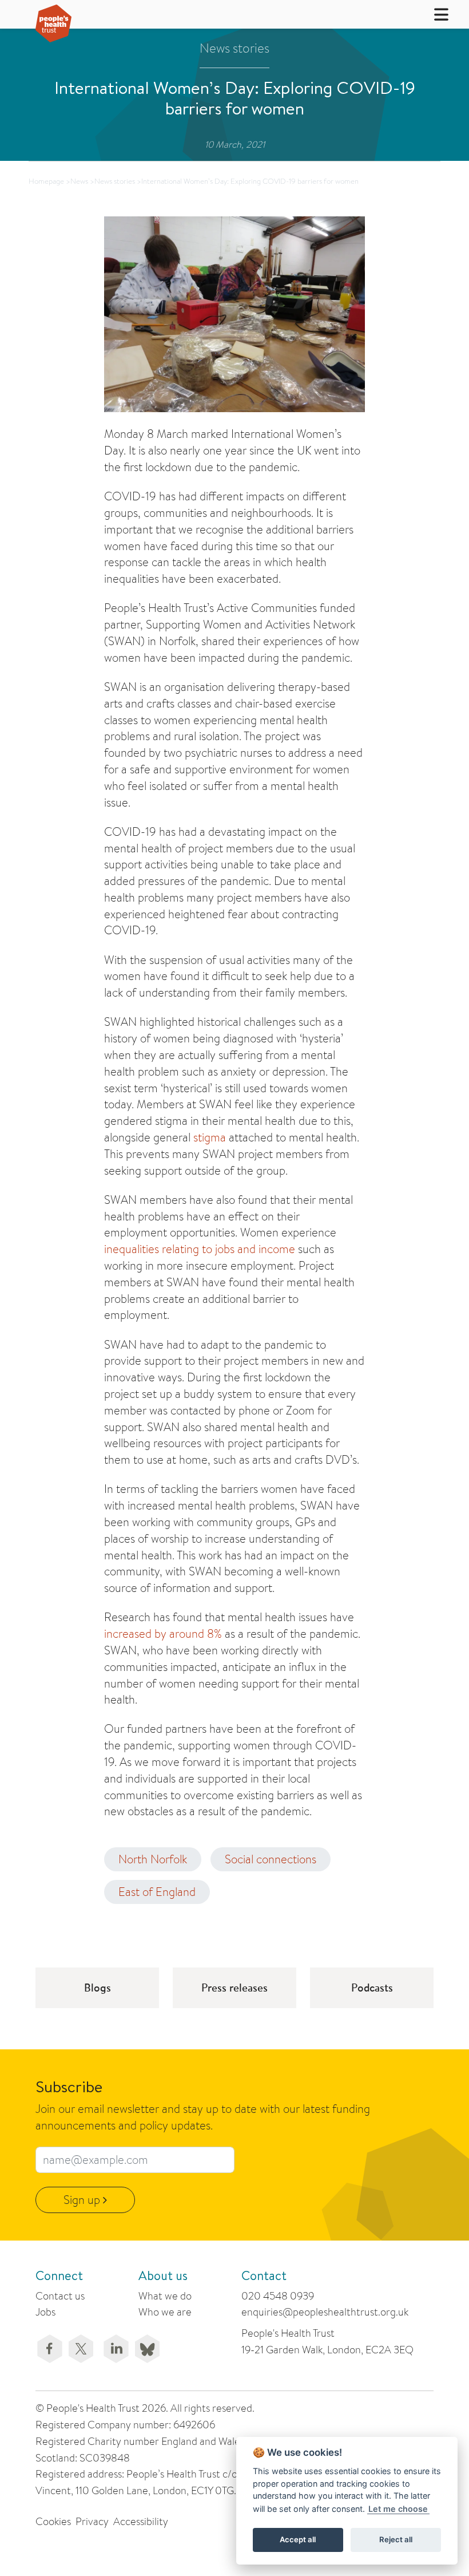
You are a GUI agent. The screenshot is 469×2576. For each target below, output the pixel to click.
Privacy (92, 2521)
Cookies (53, 2521)
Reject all (396, 2539)
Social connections (271, 1859)
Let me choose (398, 2509)
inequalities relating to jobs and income (200, 1249)
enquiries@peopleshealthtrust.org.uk (325, 2312)
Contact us (60, 2296)
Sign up (83, 2200)
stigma (210, 1137)
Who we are (165, 2312)
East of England (157, 1892)
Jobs (45, 2312)
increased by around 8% (163, 1633)
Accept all (298, 2539)
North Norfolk (153, 1859)
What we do (165, 2296)
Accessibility (141, 2521)
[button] (434, 14)
